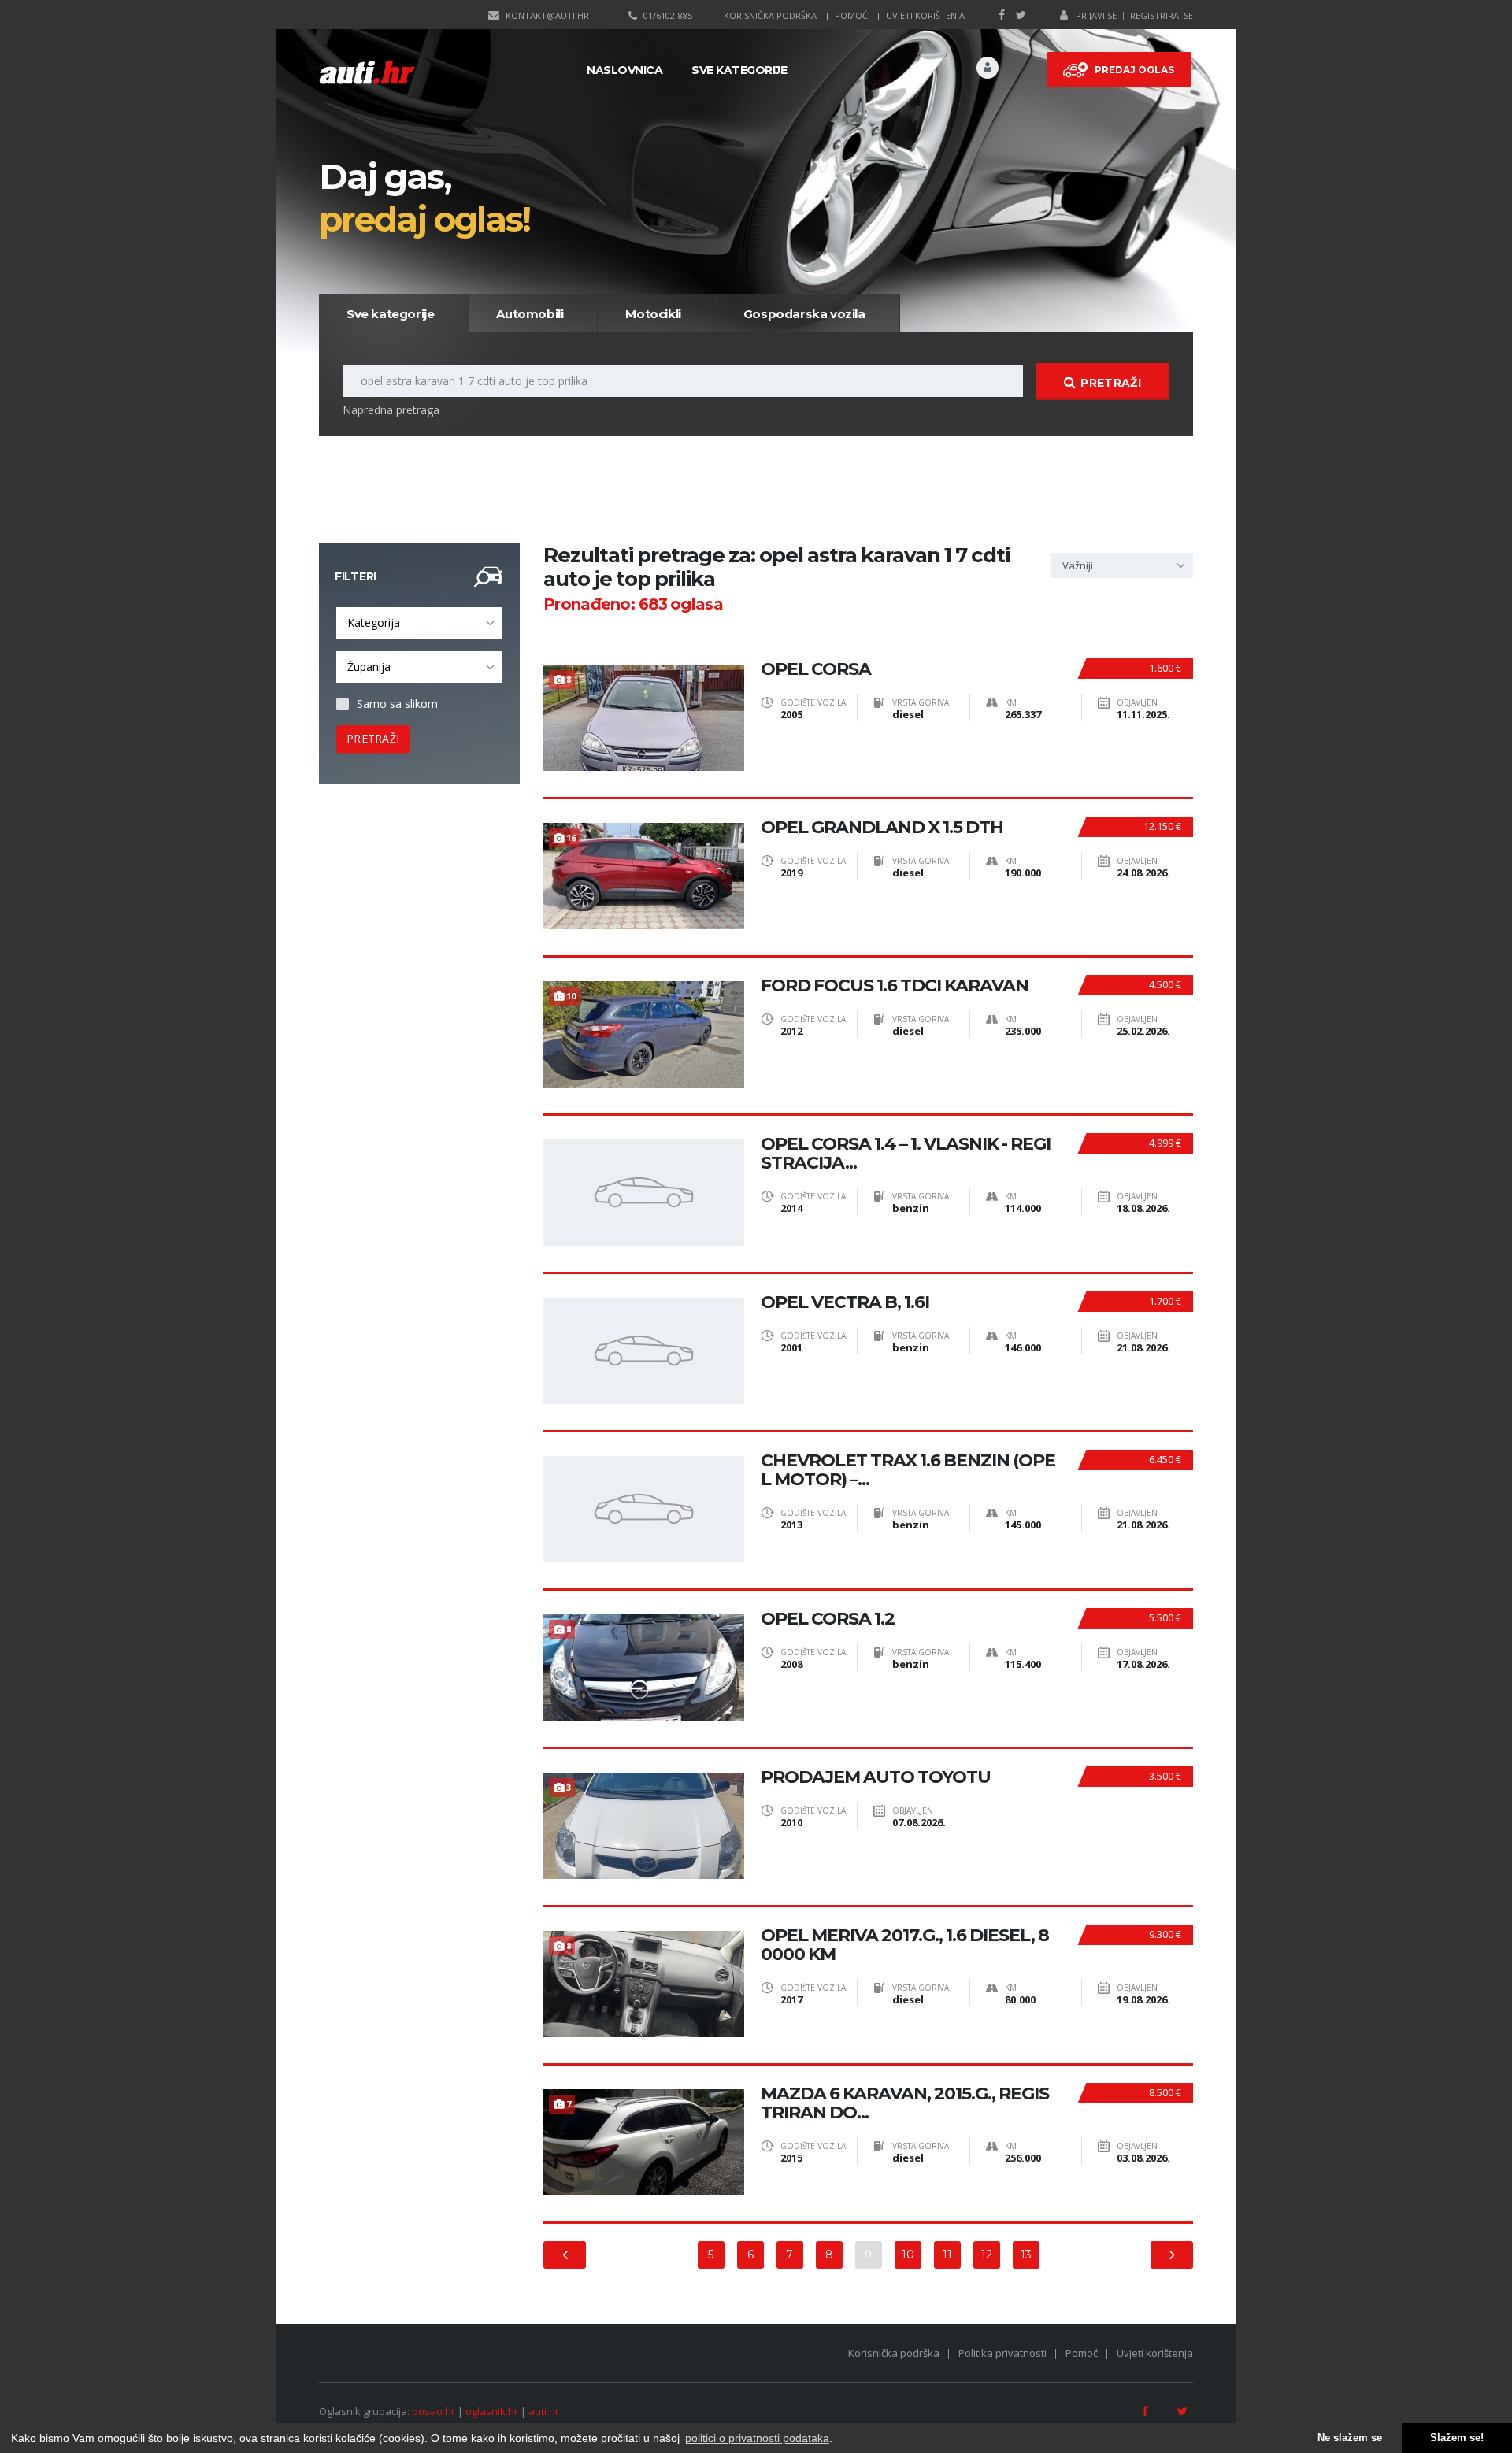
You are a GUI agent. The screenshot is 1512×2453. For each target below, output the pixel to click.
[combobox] (419, 623)
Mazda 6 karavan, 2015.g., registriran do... (905, 2103)
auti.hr (544, 2411)
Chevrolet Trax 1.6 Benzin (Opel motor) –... (908, 1470)
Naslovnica (624, 70)
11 (947, 2255)
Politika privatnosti (1002, 2353)
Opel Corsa (816, 669)
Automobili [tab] (530, 314)
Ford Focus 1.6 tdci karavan (895, 986)
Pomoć (851, 15)
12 (987, 2255)
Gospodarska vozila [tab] (804, 314)
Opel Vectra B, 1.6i (845, 1302)
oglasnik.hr (492, 2411)
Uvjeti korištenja (925, 15)
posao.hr (434, 2411)
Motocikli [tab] (653, 314)
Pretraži (1110, 383)
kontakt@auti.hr (547, 15)
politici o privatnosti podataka (757, 2438)
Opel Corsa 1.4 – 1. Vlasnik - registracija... (906, 1154)
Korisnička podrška (770, 15)
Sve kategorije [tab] (390, 314)
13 (1026, 2255)
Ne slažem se (1350, 2438)
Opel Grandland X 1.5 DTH (882, 828)
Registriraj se (1162, 15)
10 (908, 2255)
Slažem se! (1457, 2438)
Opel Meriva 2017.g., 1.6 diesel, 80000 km (905, 1945)
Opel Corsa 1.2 (828, 1619)
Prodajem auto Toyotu (876, 1777)
